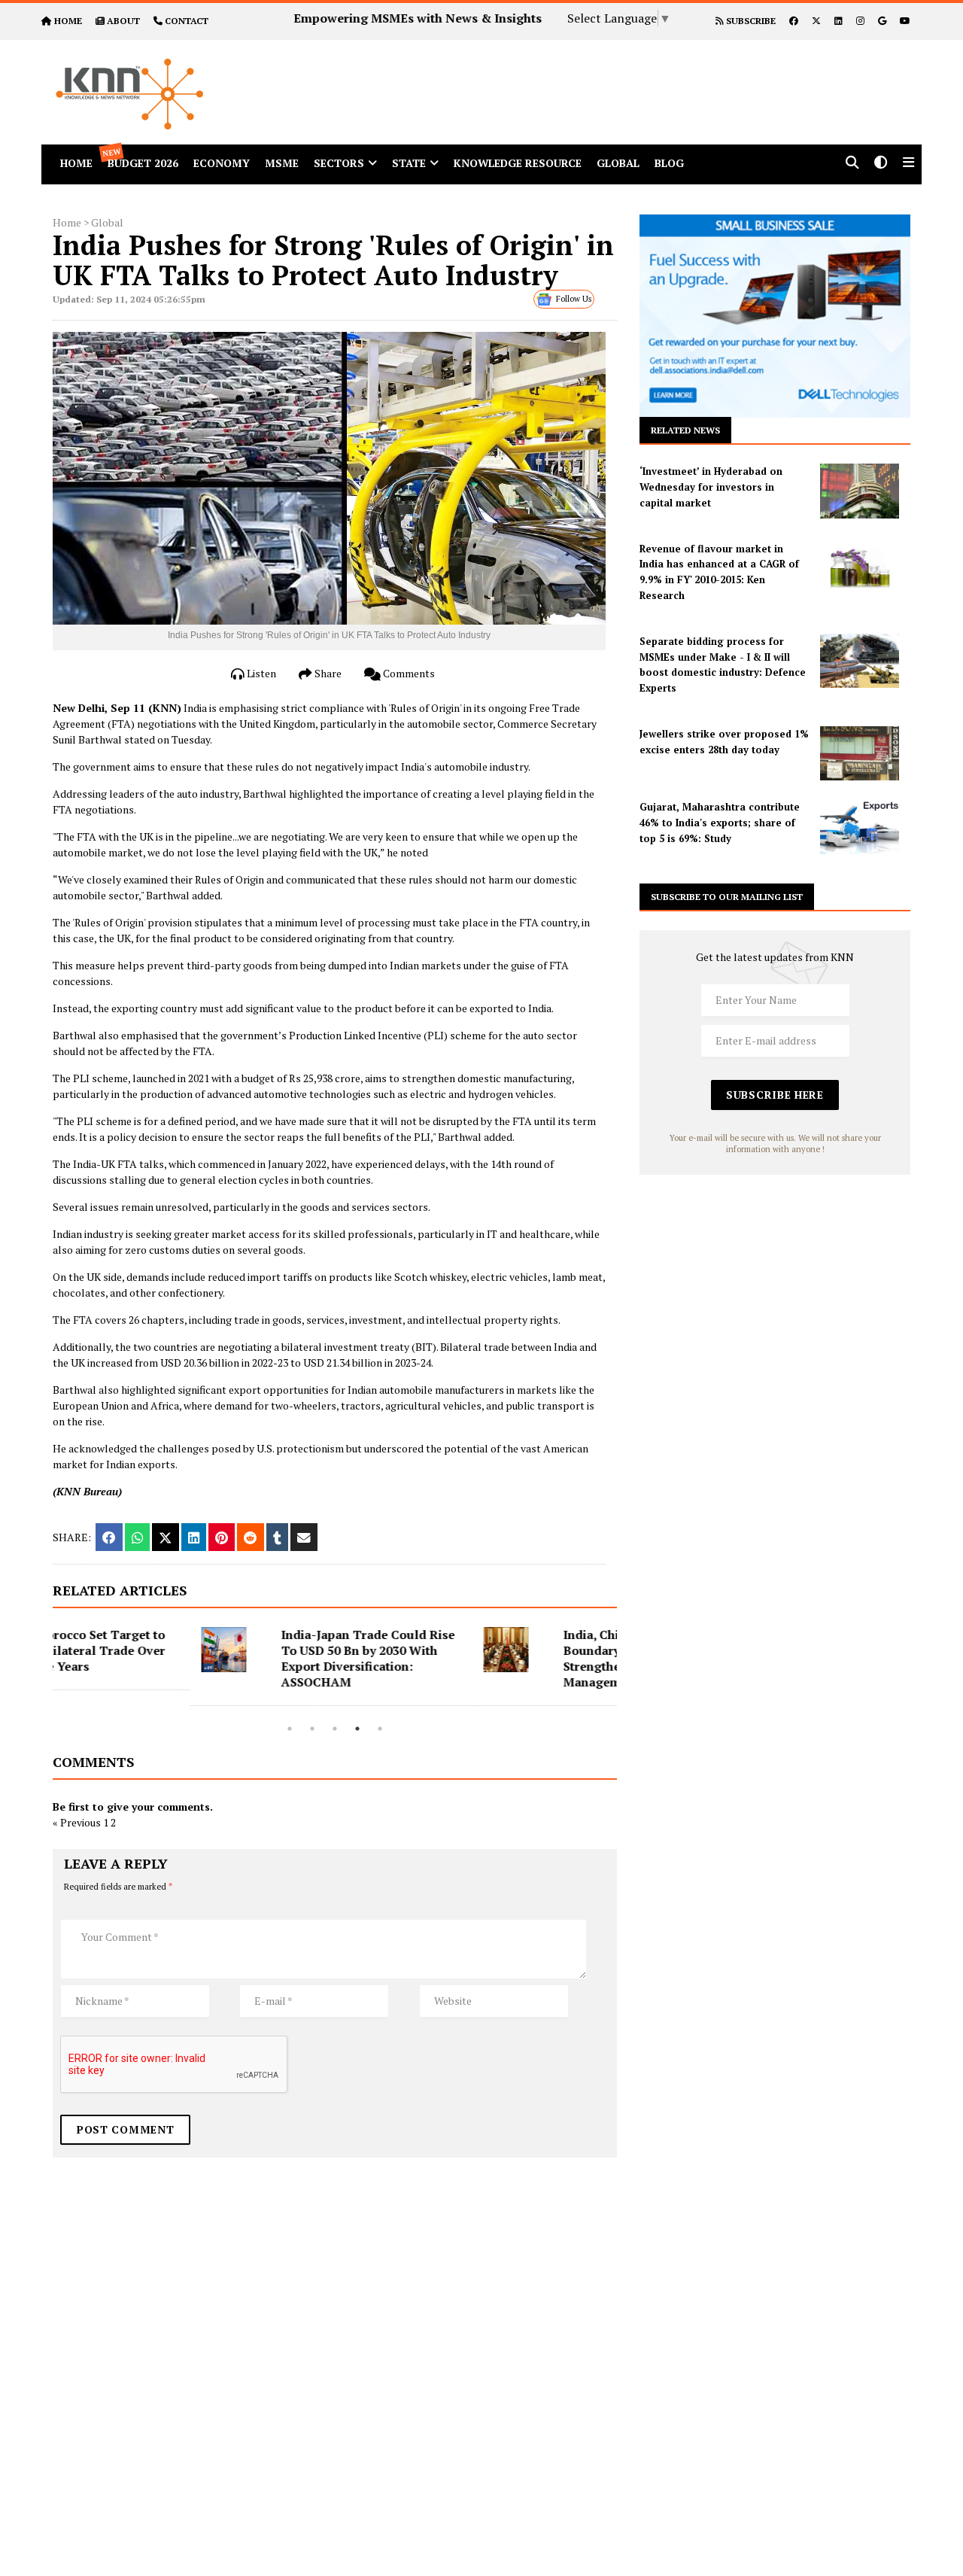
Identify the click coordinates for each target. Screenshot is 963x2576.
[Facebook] (794, 21)
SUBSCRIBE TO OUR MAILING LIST (727, 897)
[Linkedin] (838, 21)
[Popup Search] (852, 164)
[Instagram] (860, 21)
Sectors (339, 163)
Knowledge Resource (518, 163)
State (409, 163)
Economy (222, 163)
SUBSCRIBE (750, 21)
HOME (68, 21)
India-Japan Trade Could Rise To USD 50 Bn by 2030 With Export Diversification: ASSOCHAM (231, 1658)
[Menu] (908, 164)
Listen (260, 673)
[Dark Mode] (881, 164)
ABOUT (123, 21)
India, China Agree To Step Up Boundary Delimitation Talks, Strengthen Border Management (513, 1658)
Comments (408, 673)
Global (618, 163)
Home (67, 222)
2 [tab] (312, 1729)
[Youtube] (905, 21)
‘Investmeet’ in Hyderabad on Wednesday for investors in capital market (711, 487)
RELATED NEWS (685, 430)
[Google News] (882, 21)
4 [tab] (357, 1729)
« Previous (77, 1822)
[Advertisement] (620, 74)
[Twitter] (816, 21)
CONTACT (187, 21)
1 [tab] (290, 1729)
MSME (282, 163)
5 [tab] (380, 1729)
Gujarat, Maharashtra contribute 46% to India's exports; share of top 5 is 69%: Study (720, 823)
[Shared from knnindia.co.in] (304, 1537)
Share (327, 673)
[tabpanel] (194, 1667)
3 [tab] (335, 1729)
